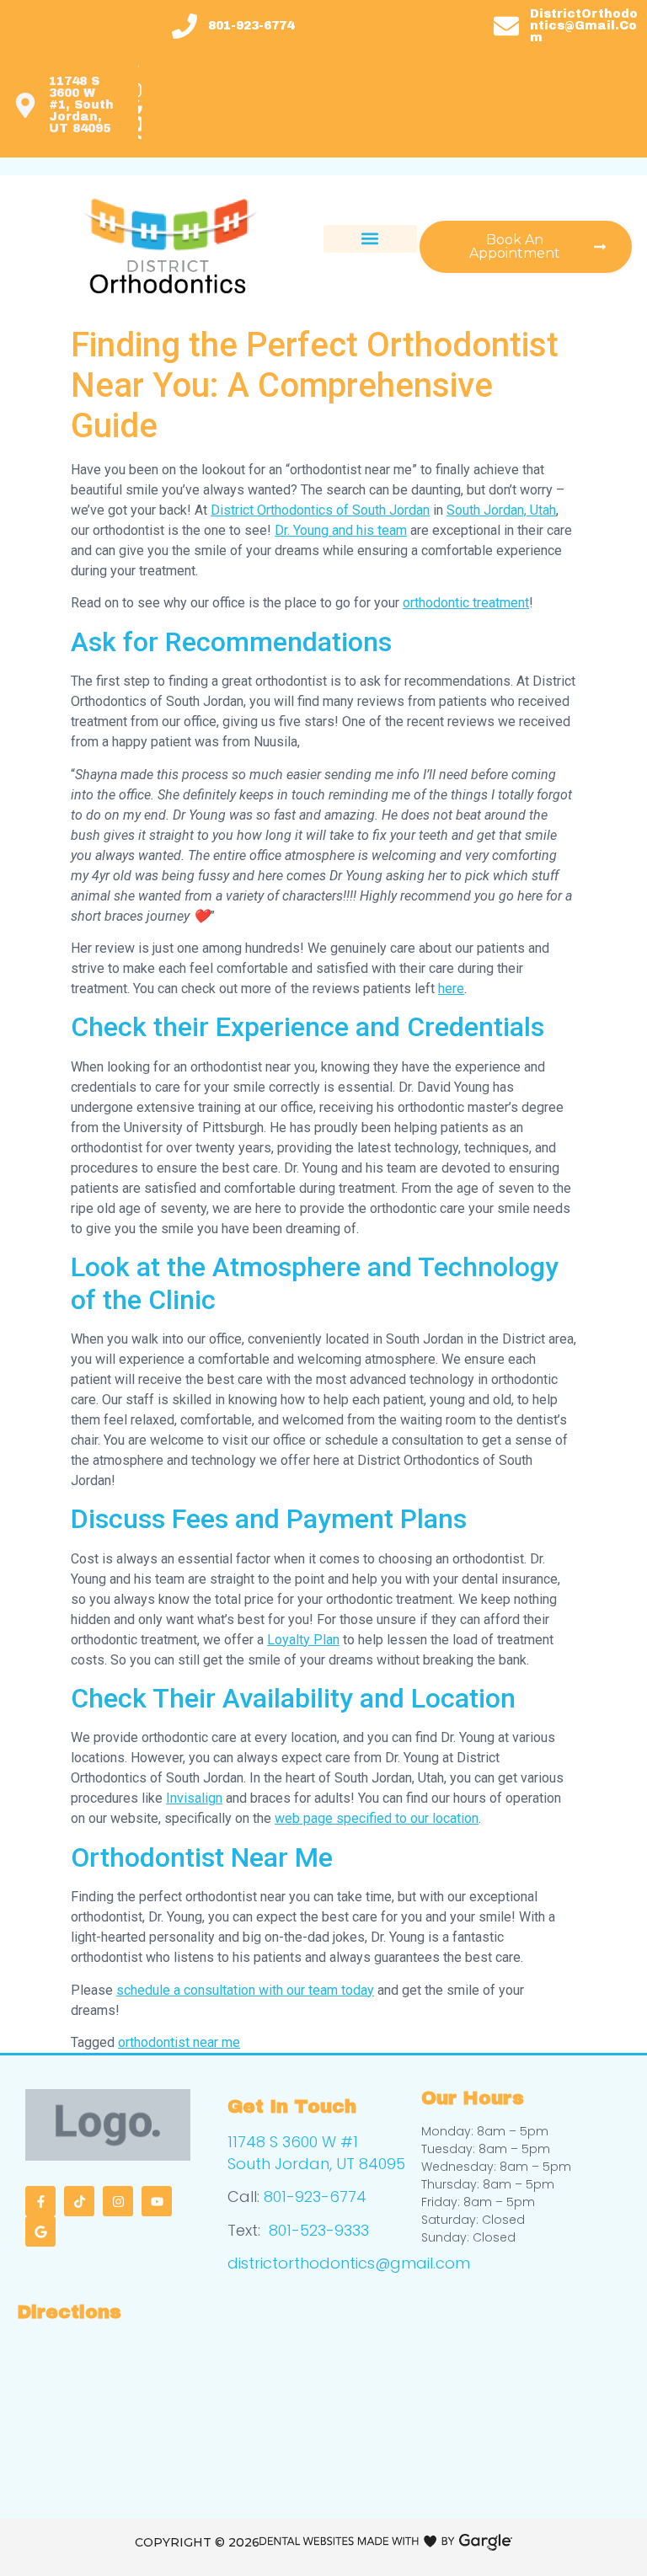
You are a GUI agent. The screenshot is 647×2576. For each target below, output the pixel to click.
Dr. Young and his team (341, 530)
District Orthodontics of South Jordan (320, 510)
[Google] (40, 2231)
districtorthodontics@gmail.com (349, 2263)
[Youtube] (157, 2201)
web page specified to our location (377, 1818)
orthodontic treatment (466, 603)
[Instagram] (118, 2201)
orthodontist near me (179, 2042)
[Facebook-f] (40, 2201)
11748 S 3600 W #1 (293, 2142)
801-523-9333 (319, 2230)
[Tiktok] (79, 2201)
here (451, 989)
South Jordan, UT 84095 (316, 2164)
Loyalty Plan (303, 1640)
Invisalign (194, 1798)
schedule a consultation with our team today (245, 1990)
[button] (370, 239)
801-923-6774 (315, 2197)
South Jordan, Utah (501, 510)
